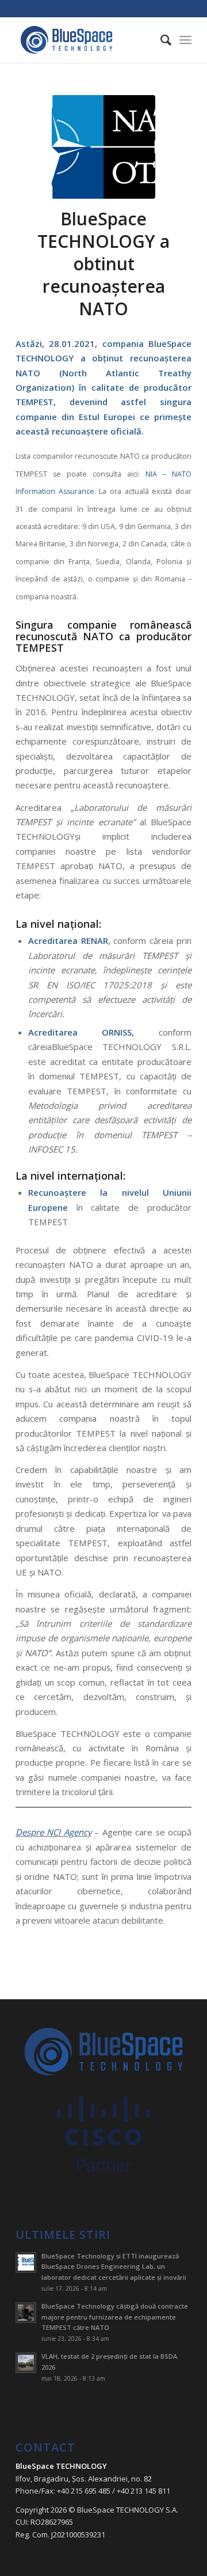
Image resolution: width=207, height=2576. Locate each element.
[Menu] (185, 40)
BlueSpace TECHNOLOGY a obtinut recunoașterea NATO (103, 264)
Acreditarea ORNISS (80, 1032)
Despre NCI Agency (53, 1832)
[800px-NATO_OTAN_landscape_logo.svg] (103, 147)
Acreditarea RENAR (68, 940)
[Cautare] (160, 40)
